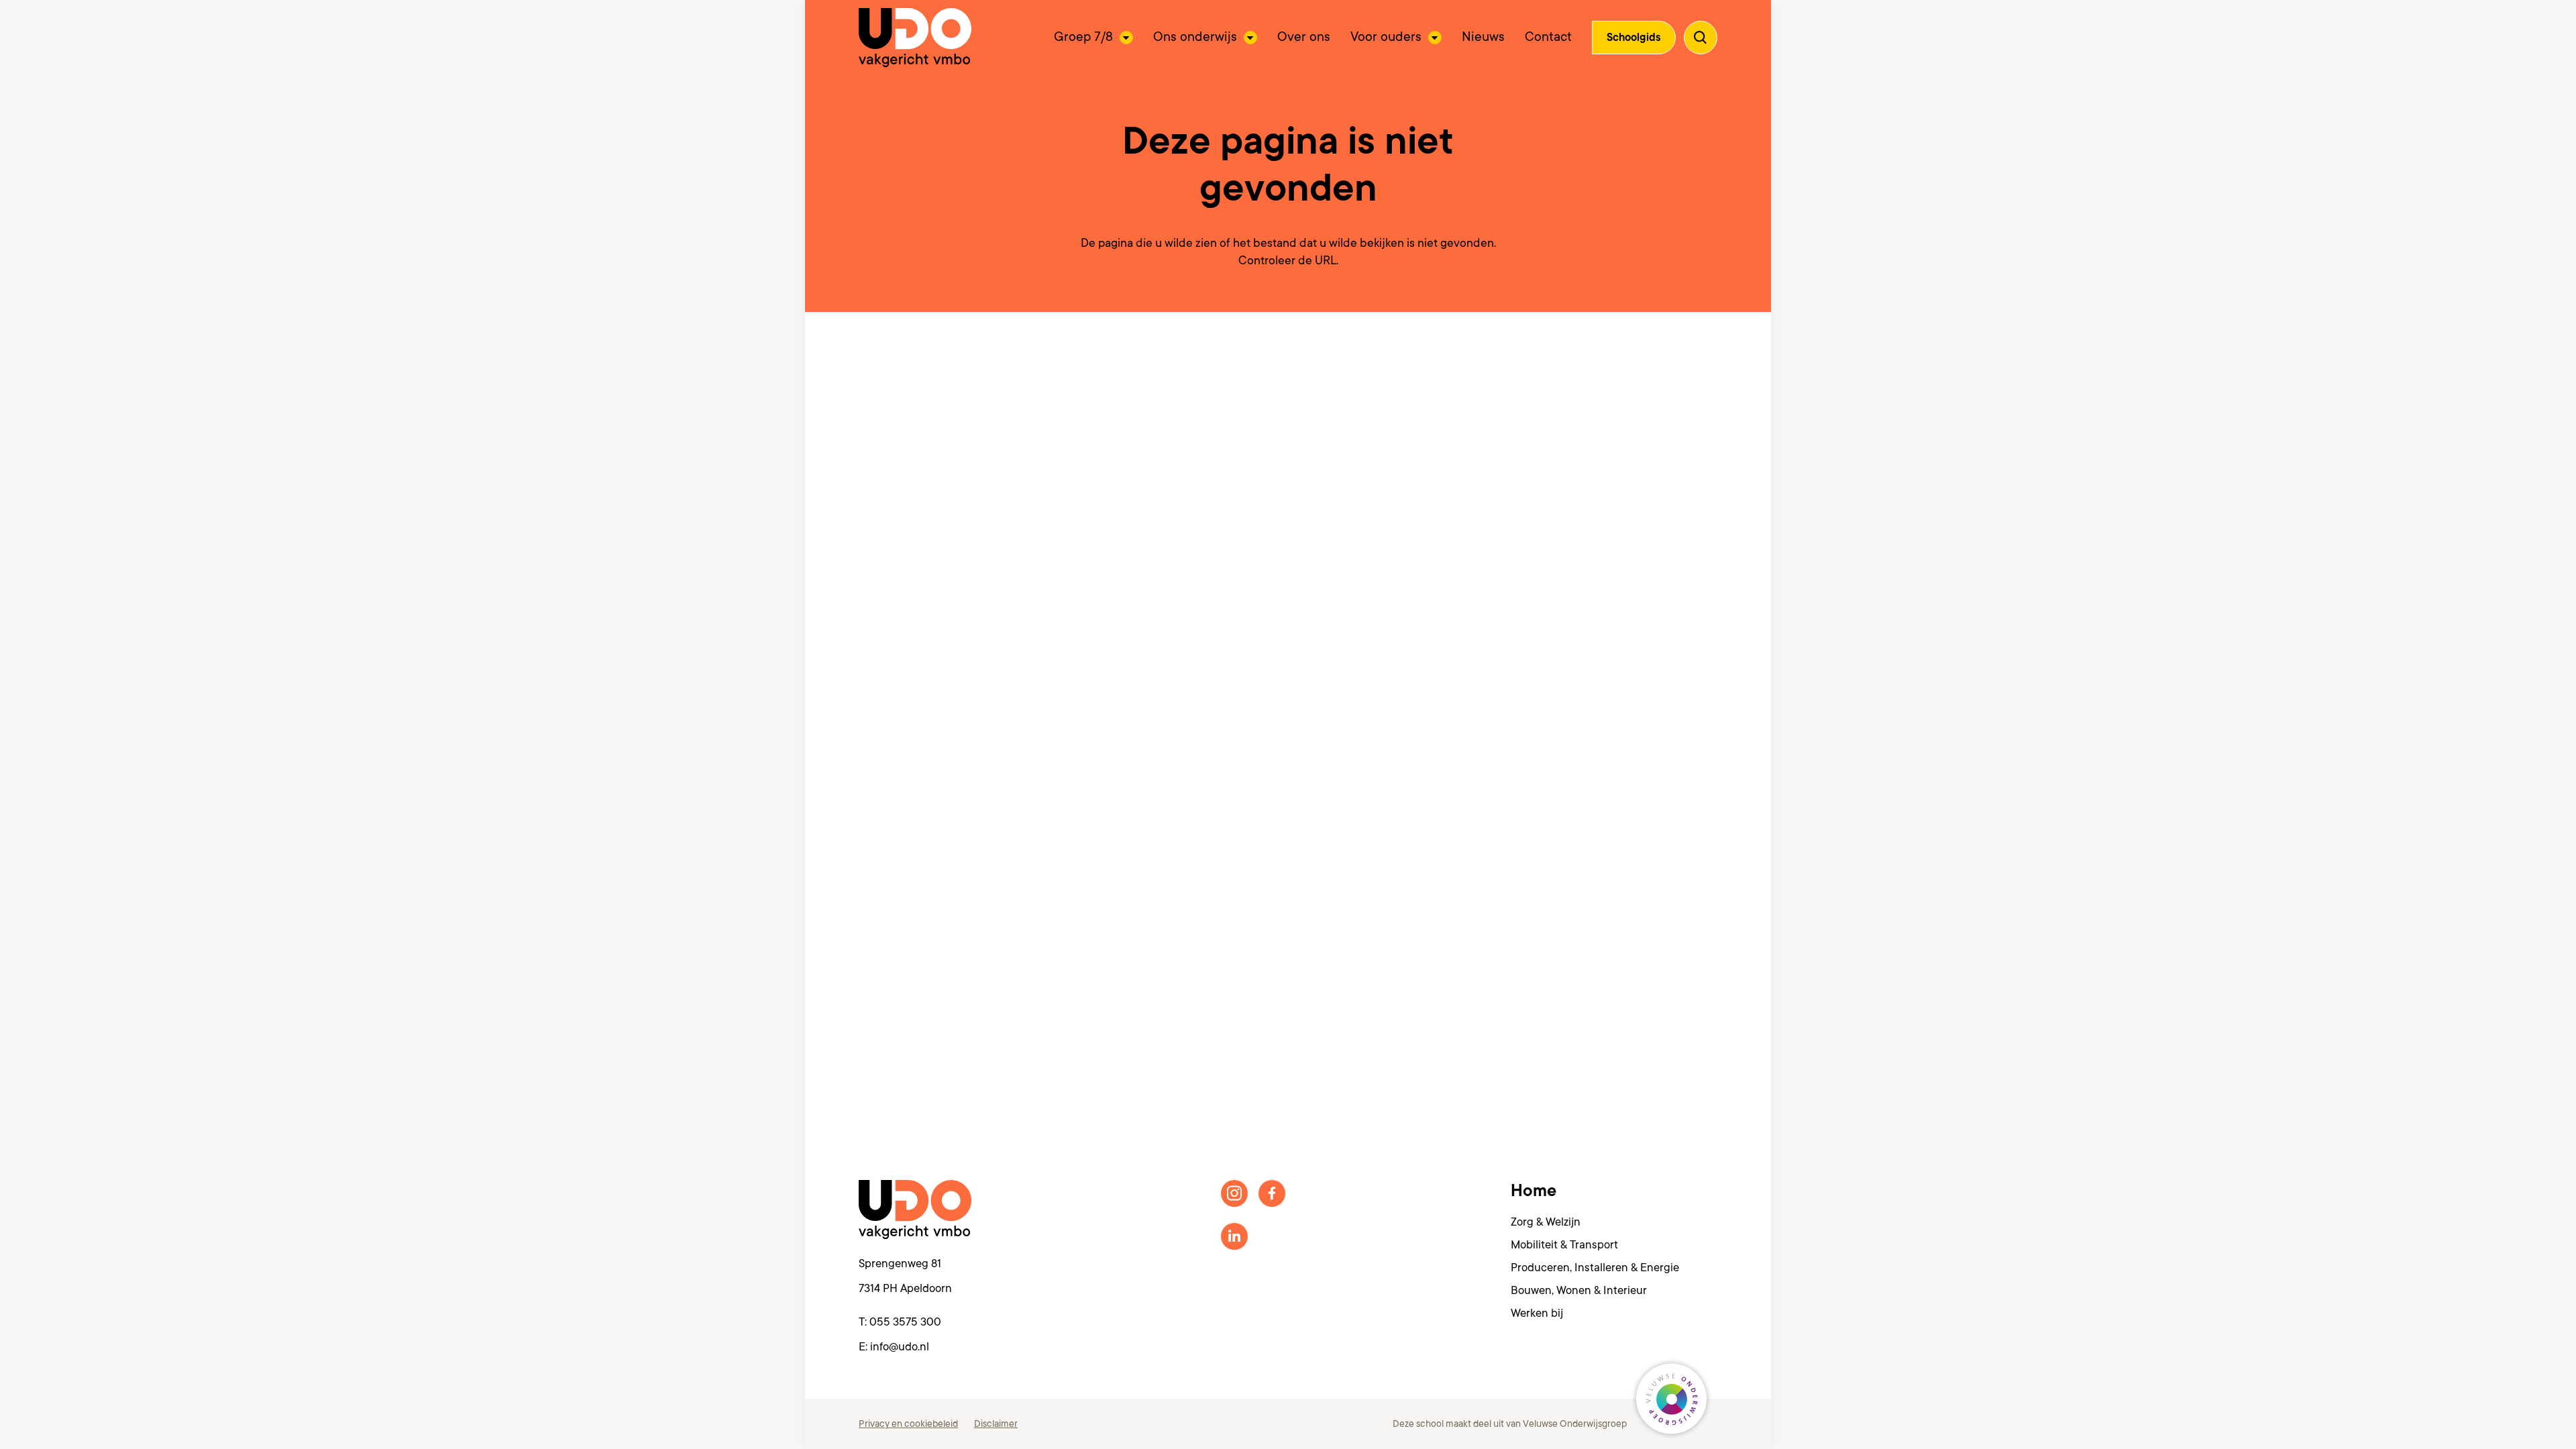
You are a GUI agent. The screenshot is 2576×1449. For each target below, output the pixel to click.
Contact (1548, 37)
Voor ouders (1386, 37)
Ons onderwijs (1195, 37)
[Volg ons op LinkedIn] (1234, 1236)
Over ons (1304, 37)
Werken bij (1537, 1313)
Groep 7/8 (1083, 37)
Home (1534, 1191)
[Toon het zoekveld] (1701, 38)
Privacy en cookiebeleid (908, 1424)
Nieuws (1483, 37)
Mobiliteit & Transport (1564, 1245)
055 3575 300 (905, 1322)
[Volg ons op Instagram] (1234, 1193)
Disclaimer (996, 1424)
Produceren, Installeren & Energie (1595, 1268)
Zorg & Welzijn (1546, 1222)
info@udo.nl (900, 1347)
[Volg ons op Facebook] (1272, 1193)
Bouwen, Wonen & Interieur (1579, 1290)
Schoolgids (1634, 38)
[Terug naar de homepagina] (915, 38)
